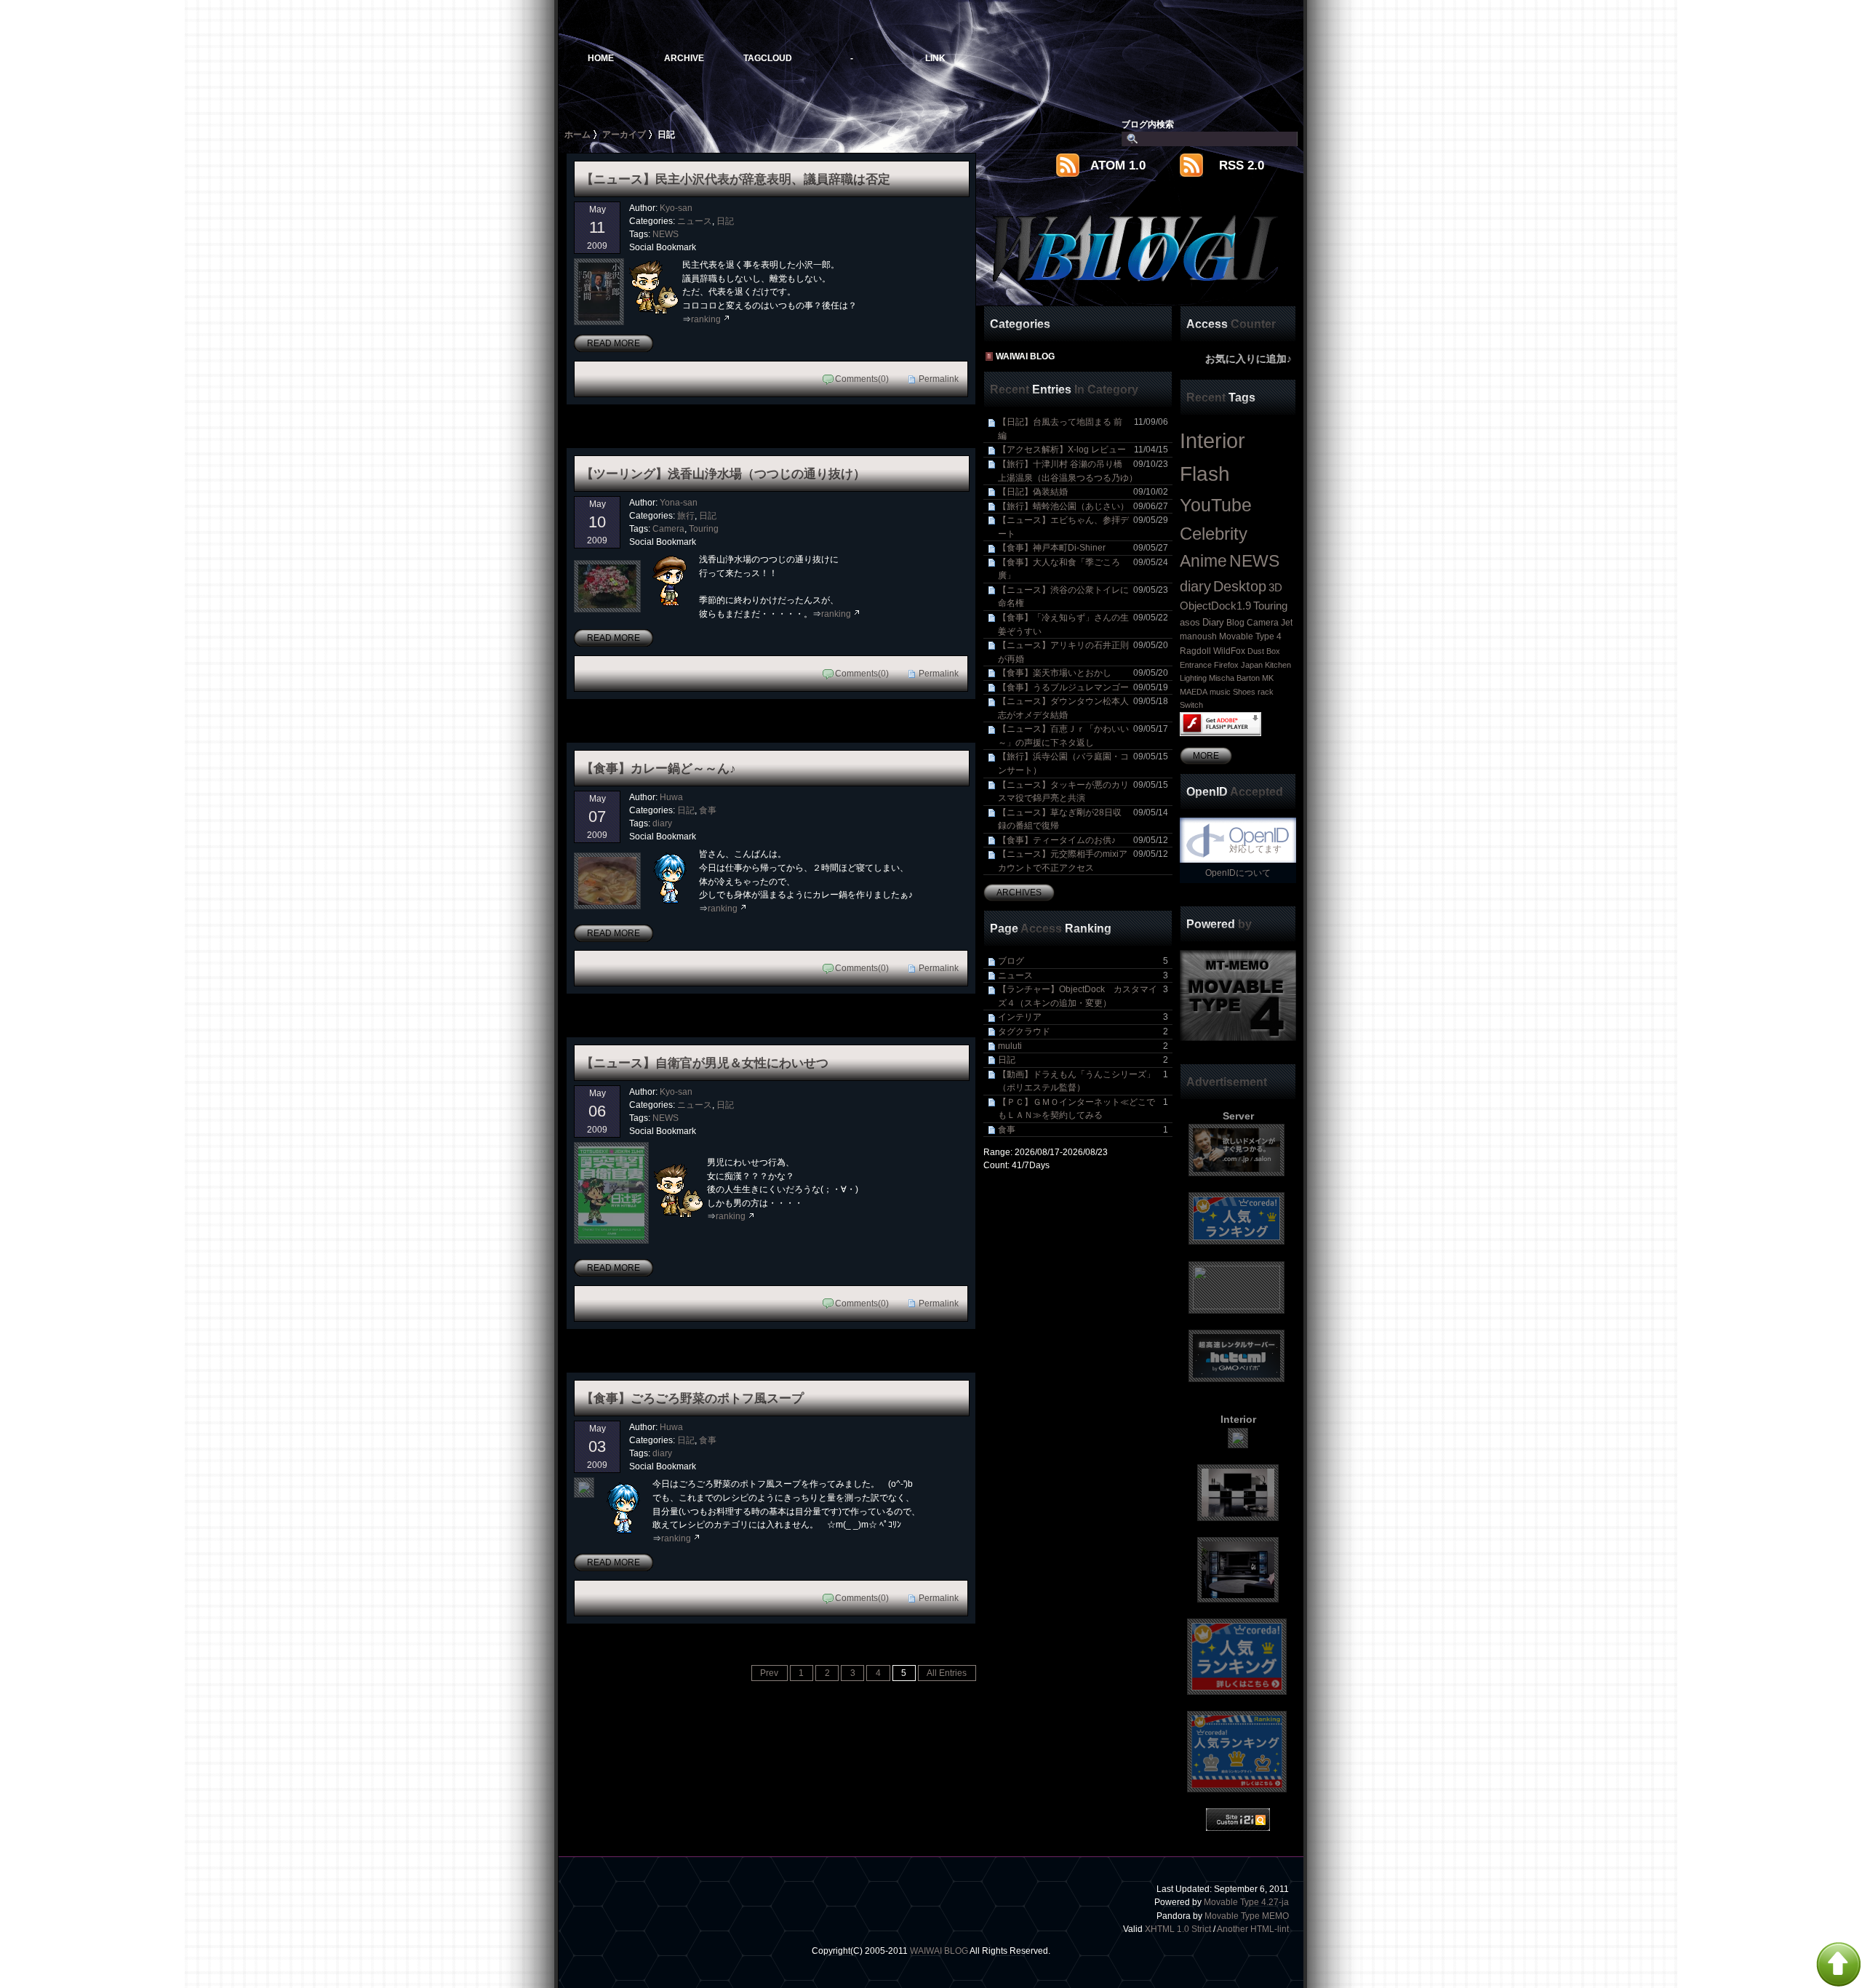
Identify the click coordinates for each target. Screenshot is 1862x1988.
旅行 (686, 515)
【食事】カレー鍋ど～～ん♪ (659, 768)
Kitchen (1278, 665)
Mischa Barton (1234, 678)
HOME (601, 58)
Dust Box (1264, 651)
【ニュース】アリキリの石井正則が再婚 (1083, 652)
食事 (708, 810)
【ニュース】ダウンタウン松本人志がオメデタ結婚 (1083, 708)
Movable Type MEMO (1247, 1916)
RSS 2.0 (1242, 165)
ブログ (1083, 961)
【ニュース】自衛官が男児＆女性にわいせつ (705, 1063)
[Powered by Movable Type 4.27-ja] (1238, 995)
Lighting (1193, 678)
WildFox (1229, 651)
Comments (856, 379)
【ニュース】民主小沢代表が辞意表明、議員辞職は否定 (736, 179)
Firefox (1226, 665)
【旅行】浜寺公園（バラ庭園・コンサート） (1083, 763)
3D (1275, 588)
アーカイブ (624, 134)
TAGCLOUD (768, 58)
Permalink (939, 379)
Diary (1213, 622)
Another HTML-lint (1253, 1929)
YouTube (1216, 505)
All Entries (947, 1673)
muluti (1083, 1046)
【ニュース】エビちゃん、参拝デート (1083, 527)
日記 (725, 221)
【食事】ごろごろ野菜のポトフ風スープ (692, 1398)
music (1220, 692)
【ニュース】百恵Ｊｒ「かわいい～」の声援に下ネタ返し (1083, 735)
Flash (1205, 474)
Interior (1212, 440)
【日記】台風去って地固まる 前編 (1083, 428)
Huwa (671, 797)
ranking (706, 319)
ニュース (695, 221)
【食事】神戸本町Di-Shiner (1083, 547)
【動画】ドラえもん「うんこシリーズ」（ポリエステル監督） (1083, 1081)
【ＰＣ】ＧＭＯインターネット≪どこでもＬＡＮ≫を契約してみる (1083, 1109)
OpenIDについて (1238, 873)
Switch (1191, 705)
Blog (1235, 623)
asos (1190, 622)
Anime (1203, 561)
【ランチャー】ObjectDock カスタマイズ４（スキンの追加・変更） (1083, 996)
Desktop (1240, 586)
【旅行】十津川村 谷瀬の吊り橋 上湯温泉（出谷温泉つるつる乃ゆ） (1083, 471)
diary (662, 823)
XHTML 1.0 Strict (1178, 1929)
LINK (935, 58)
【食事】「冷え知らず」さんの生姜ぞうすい (1083, 624)
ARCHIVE (684, 58)
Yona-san (679, 502)
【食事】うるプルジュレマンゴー (1083, 687)
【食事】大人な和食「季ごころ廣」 (1083, 569)
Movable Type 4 (1250, 636)
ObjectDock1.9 (1215, 606)
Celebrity (1214, 534)
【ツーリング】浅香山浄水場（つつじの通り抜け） (723, 474)
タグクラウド (1083, 1031)
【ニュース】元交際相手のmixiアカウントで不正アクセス (1083, 861)
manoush (1198, 636)
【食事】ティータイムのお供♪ (1083, 840)
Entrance (1196, 665)
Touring (704, 528)
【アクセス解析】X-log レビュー (1083, 449)
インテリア (1083, 1017)
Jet (1287, 623)
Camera (668, 528)
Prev (769, 1673)
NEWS (666, 234)
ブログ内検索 (1148, 124)
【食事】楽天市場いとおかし (1083, 672)
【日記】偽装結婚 (1083, 491)
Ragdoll (1195, 651)
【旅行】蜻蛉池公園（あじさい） (1083, 506)
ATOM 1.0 (1118, 165)
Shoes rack (1253, 692)
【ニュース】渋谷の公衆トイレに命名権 (1083, 596)
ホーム (578, 134)
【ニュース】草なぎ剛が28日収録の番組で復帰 (1083, 819)
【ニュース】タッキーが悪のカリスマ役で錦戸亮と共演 (1083, 791)
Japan (1252, 665)
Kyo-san (676, 208)
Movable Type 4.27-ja (1246, 1902)
